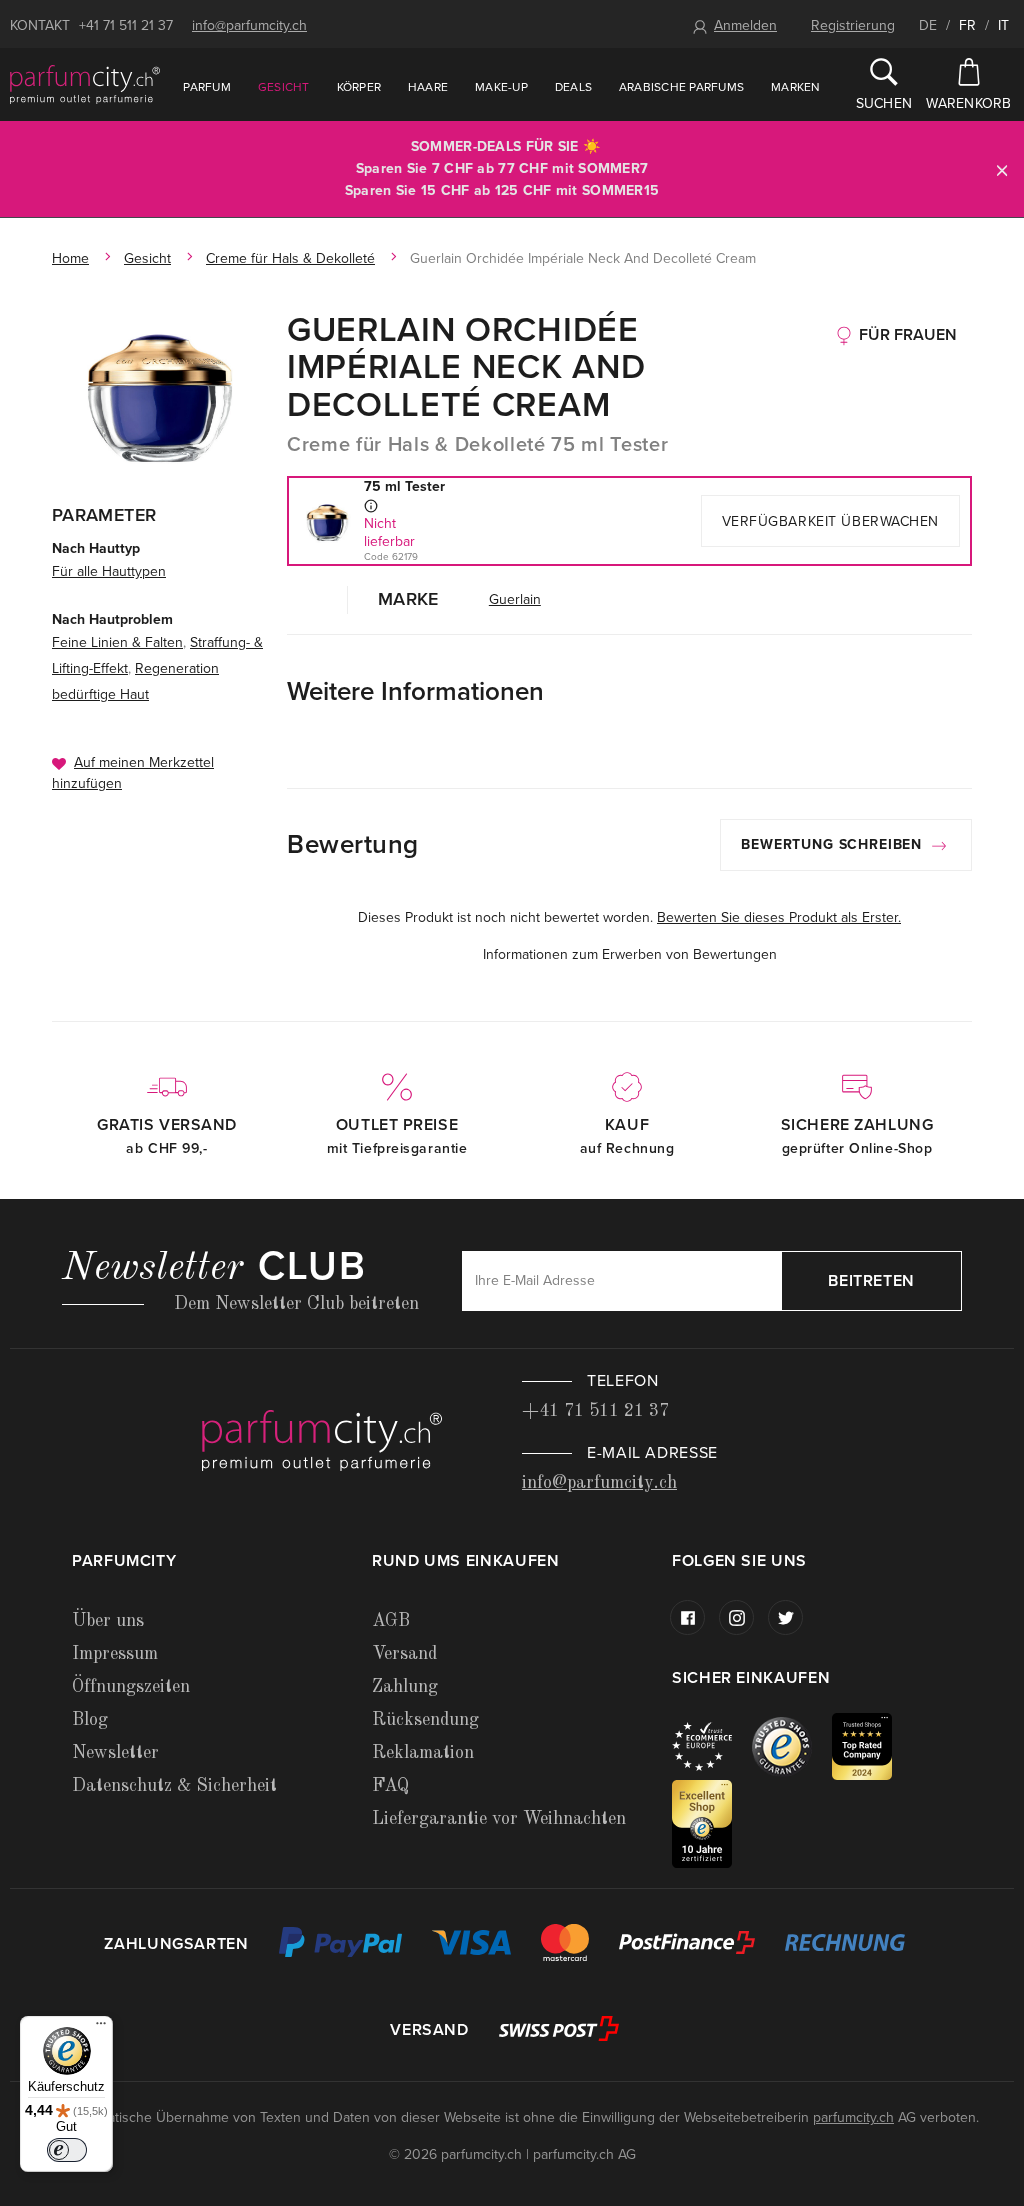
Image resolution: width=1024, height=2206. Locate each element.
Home (70, 258)
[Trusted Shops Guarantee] (792, 1745)
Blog (90, 1720)
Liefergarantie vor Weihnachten (499, 1819)
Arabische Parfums (681, 87)
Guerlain (515, 599)
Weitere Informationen (415, 691)
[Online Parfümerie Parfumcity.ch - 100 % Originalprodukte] (85, 84)
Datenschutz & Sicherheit (174, 1786)
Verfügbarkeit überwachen (830, 521)
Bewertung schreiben (834, 844)
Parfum (206, 87)
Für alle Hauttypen (109, 571)
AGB (391, 1621)
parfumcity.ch (853, 2117)
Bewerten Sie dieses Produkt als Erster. (779, 917)
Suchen (884, 103)
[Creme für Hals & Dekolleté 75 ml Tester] (159, 394)
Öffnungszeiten (131, 1687)
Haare (428, 87)
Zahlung (405, 1687)
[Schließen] (1002, 169)
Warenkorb (969, 103)
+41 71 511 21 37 (126, 25)
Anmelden (745, 25)
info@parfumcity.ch (249, 25)
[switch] (67, 2150)
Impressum (115, 1654)
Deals (573, 87)
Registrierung (853, 25)
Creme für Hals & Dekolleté (290, 258)
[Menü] (101, 2028)
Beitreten (871, 1281)
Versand (404, 1654)
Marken (795, 87)
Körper (359, 87)
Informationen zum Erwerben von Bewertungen (630, 954)
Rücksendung (425, 1720)
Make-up (501, 87)
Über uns (108, 1621)
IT (1003, 25)
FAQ (390, 1786)
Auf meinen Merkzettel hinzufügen (133, 773)
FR (967, 25)
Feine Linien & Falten (117, 642)
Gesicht (284, 87)
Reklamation (423, 1753)
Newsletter (115, 1753)
